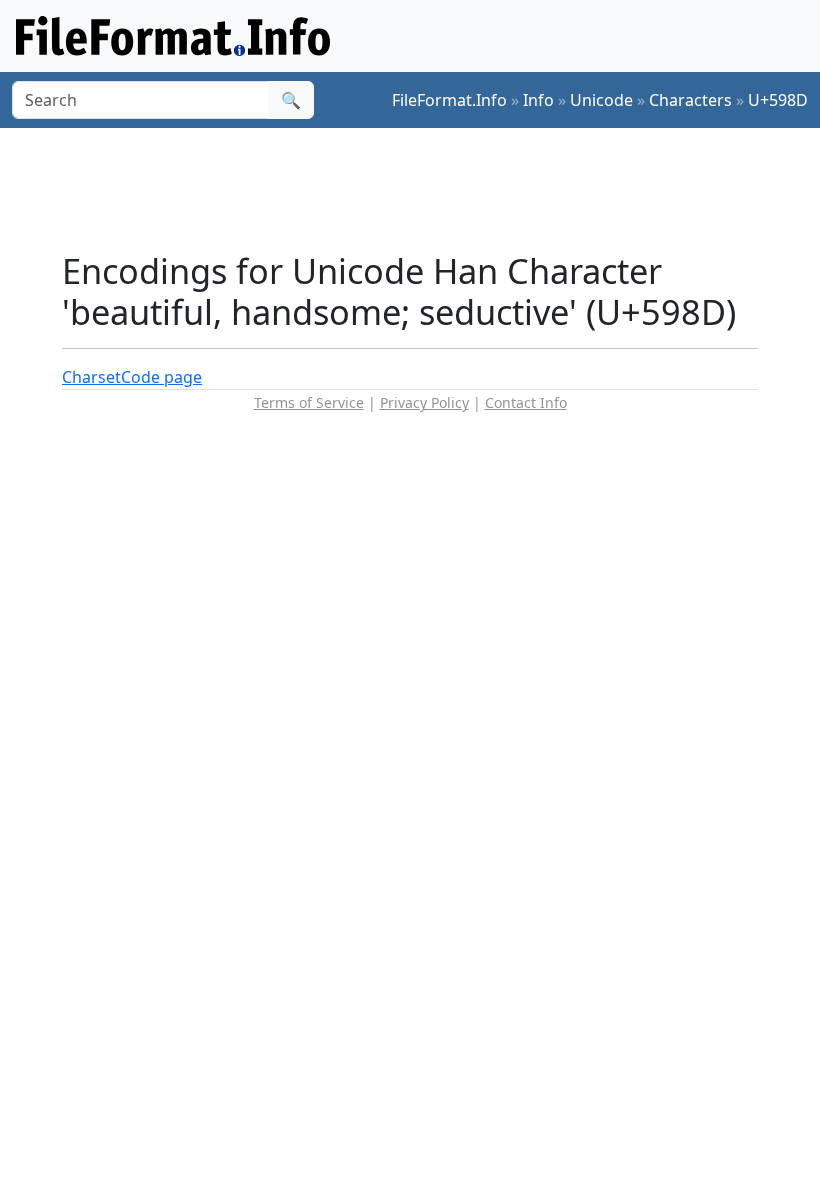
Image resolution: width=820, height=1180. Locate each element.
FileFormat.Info (449, 100)
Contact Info (526, 402)
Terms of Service (309, 402)
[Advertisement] (426, 189)
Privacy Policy (424, 402)
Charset (91, 377)
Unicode (601, 100)
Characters (690, 100)
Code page (161, 377)
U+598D (778, 100)
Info (538, 100)
